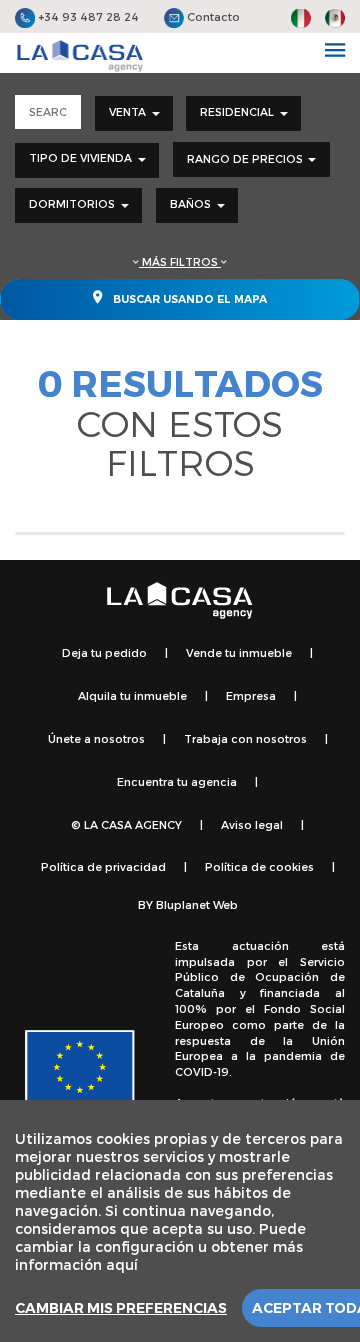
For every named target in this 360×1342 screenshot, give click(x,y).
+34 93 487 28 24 (87, 16)
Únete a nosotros (96, 738)
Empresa (251, 695)
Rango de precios (246, 158)
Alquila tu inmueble (132, 695)
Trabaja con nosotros (245, 738)
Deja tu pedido (104, 652)
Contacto (212, 16)
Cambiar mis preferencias (121, 1308)
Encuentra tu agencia (177, 781)
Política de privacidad (103, 866)
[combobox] (134, 113)
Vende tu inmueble (239, 652)
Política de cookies (259, 866)
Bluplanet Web (197, 904)
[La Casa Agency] (80, 56)
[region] (180, 1221)
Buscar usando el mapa (188, 299)
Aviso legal (252, 824)
